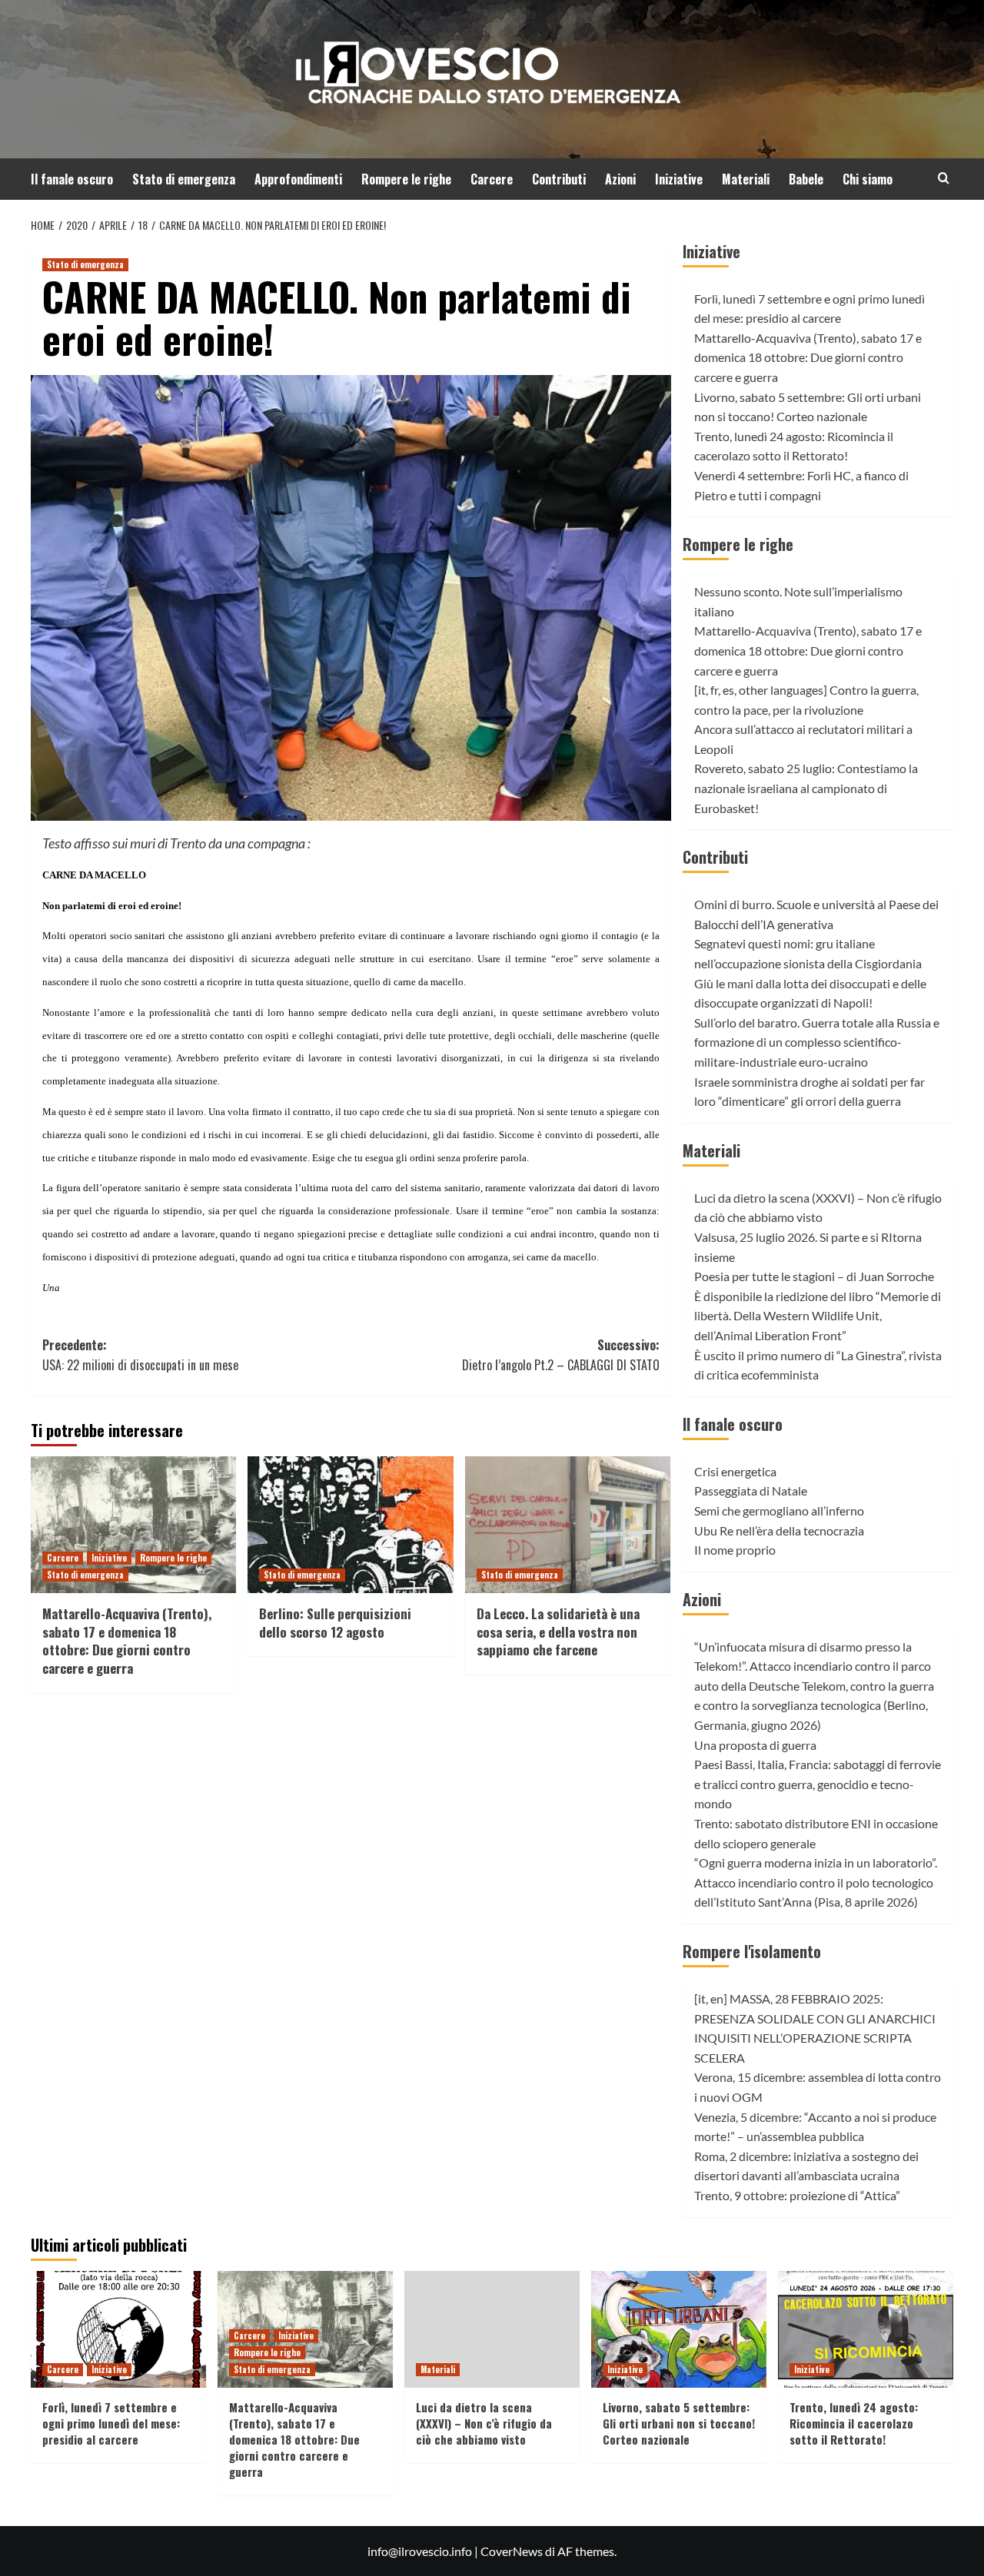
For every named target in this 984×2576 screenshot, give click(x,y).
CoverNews (512, 2551)
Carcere (492, 179)
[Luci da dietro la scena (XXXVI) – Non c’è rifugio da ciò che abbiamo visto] (492, 2329)
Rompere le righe (406, 179)
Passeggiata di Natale (751, 1490)
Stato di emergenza (184, 179)
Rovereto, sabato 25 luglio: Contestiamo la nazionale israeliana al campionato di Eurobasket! (806, 788)
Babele (806, 179)
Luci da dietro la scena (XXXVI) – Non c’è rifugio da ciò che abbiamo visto (484, 2423)
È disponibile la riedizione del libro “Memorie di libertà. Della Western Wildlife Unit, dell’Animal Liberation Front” (818, 1316)
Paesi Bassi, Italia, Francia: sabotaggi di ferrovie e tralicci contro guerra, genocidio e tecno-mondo (818, 1784)
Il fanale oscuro (72, 179)
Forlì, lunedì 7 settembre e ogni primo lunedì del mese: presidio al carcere (111, 2423)
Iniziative (679, 179)
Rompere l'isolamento (752, 1951)
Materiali (746, 179)
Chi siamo (868, 179)
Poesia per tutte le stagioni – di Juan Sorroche (814, 1276)
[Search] (944, 178)
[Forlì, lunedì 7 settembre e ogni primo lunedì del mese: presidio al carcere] (118, 2329)
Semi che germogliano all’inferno (779, 1510)
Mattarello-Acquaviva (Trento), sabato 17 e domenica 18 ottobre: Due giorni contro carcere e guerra (127, 1641)
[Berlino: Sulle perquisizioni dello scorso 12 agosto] (350, 1525)
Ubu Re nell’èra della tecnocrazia (779, 1530)
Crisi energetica (735, 1471)
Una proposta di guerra (755, 1745)
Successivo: (560, 1355)
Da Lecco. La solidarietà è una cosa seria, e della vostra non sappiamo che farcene (558, 1632)
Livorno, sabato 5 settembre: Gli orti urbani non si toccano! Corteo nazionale (679, 2423)
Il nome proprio (735, 1550)
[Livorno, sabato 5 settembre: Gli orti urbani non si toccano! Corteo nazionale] (679, 2329)
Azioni (620, 179)
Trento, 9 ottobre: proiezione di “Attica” (797, 2195)
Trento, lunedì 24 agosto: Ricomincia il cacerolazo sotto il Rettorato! (854, 2423)
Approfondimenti (298, 179)
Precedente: (140, 1355)
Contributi (559, 179)
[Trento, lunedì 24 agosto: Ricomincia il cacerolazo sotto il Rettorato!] (866, 2329)
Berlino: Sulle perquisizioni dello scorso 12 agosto (335, 1623)
